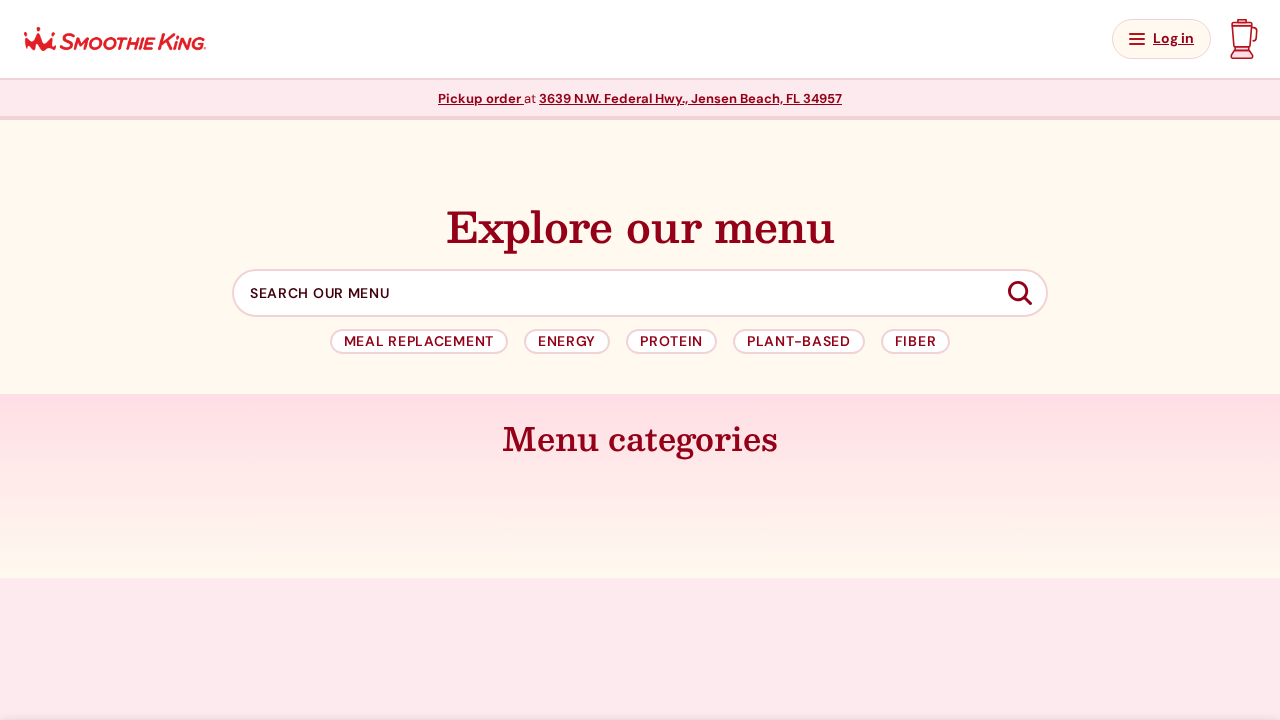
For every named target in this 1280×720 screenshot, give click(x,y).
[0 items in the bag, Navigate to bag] (1241, 39)
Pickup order (481, 98)
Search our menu (320, 293)
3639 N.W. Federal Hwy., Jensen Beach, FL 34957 (690, 98)
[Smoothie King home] (115, 39)
